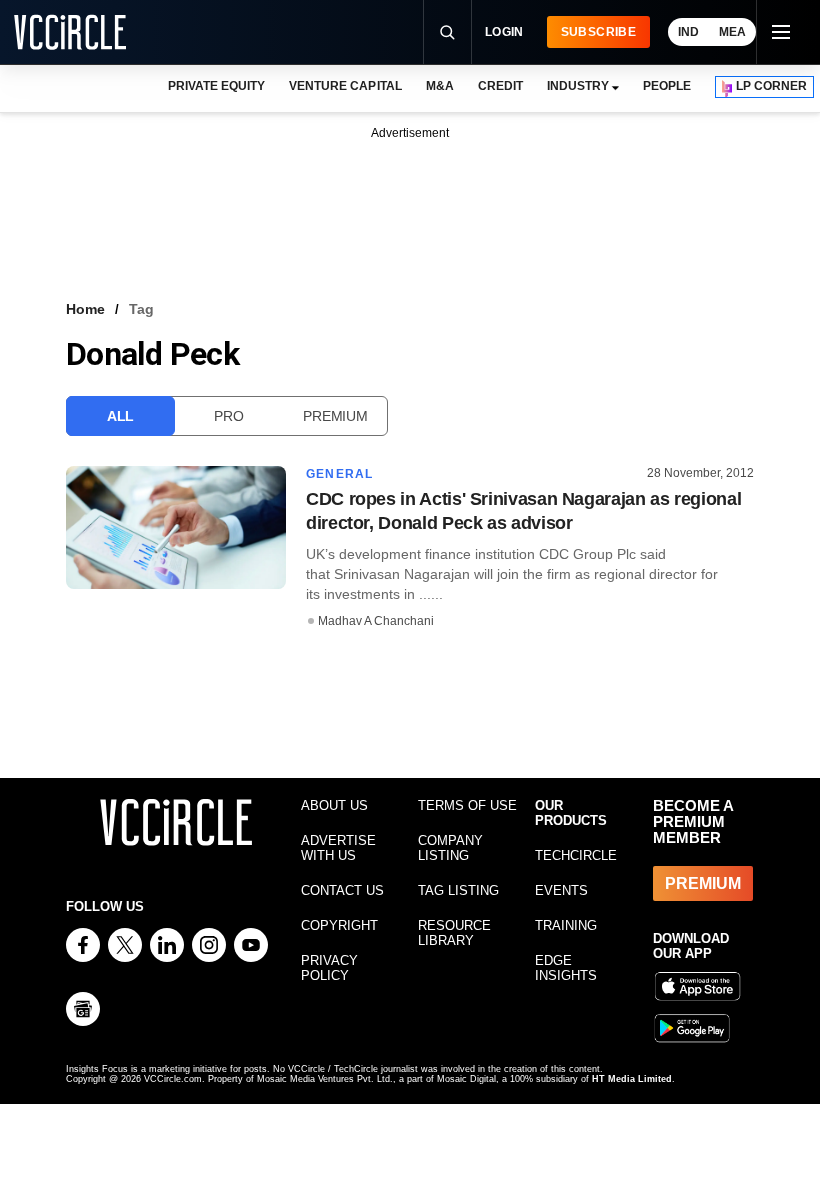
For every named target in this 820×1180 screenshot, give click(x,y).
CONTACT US (342, 890)
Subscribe (598, 32)
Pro (228, 416)
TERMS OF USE (467, 805)
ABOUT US (334, 805)
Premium (335, 416)
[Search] (447, 32)
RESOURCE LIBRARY (454, 933)
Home (85, 309)
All (120, 416)
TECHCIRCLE (576, 855)
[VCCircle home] (70, 32)
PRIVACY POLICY (329, 968)
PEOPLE (667, 86)
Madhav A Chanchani (376, 621)
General (339, 474)
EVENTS (561, 890)
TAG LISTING (458, 890)
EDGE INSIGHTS (566, 968)
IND (688, 32)
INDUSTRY (578, 86)
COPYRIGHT (339, 925)
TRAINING (566, 925)
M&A (440, 86)
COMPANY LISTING (450, 848)
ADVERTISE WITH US (338, 848)
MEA (732, 32)
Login (504, 32)
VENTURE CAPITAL (345, 86)
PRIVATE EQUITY (216, 86)
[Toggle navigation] (780, 32)
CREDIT (500, 86)
